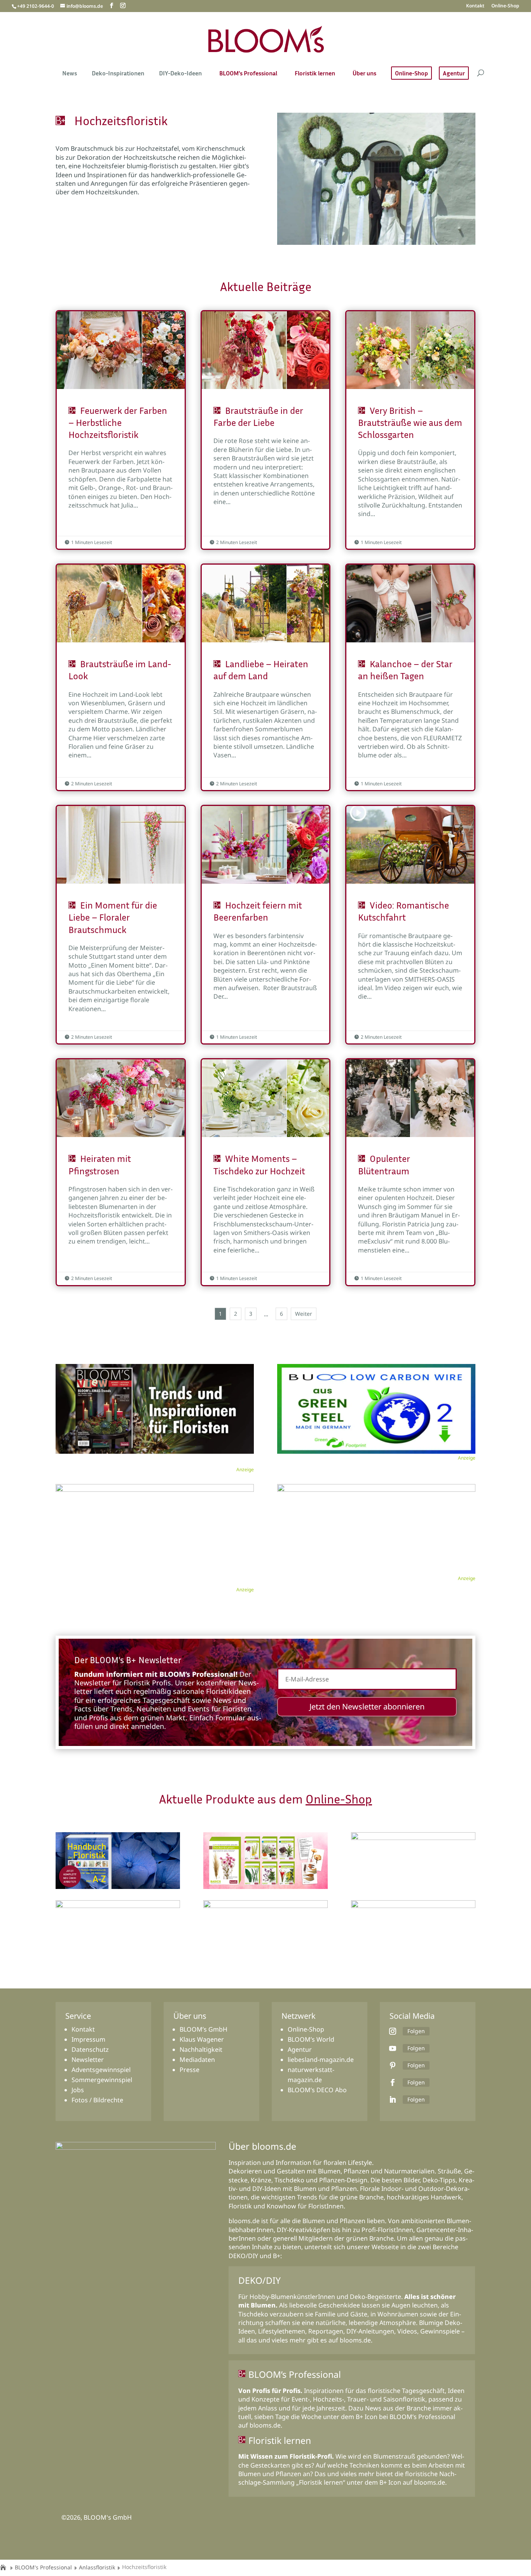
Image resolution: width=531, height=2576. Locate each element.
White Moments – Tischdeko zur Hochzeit (266, 1172)
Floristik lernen (315, 74)
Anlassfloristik (97, 2567)
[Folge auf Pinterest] (393, 2065)
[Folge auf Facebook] (393, 2082)
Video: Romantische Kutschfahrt (410, 925)
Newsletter (88, 2060)
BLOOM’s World (311, 2039)
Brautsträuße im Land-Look (121, 677)
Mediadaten (197, 2060)
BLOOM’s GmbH (203, 2029)
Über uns (364, 74)
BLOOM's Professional (43, 2567)
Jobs (78, 2090)
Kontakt (475, 6)
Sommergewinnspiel (102, 2080)
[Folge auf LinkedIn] (393, 2100)
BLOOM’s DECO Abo (317, 2090)
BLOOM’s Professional (248, 74)
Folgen (416, 2031)
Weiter (304, 1314)
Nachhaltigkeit (201, 2049)
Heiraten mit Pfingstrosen (121, 1172)
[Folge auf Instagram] (393, 2031)
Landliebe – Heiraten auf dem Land (266, 677)
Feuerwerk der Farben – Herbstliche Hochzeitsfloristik (121, 430)
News (70, 74)
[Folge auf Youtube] (393, 2048)
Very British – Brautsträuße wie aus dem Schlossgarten (410, 430)
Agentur (454, 73)
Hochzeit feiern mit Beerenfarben (266, 925)
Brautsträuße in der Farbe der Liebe (266, 430)
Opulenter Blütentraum (410, 1172)
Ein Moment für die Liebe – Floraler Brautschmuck (121, 925)
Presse (190, 2070)
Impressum (88, 2039)
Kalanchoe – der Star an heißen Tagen (410, 677)
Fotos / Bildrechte (97, 2100)
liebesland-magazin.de (321, 2060)
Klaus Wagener (202, 2039)
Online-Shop (505, 6)
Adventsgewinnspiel (101, 2070)
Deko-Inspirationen (118, 74)
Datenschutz (90, 2049)
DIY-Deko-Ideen (180, 74)
